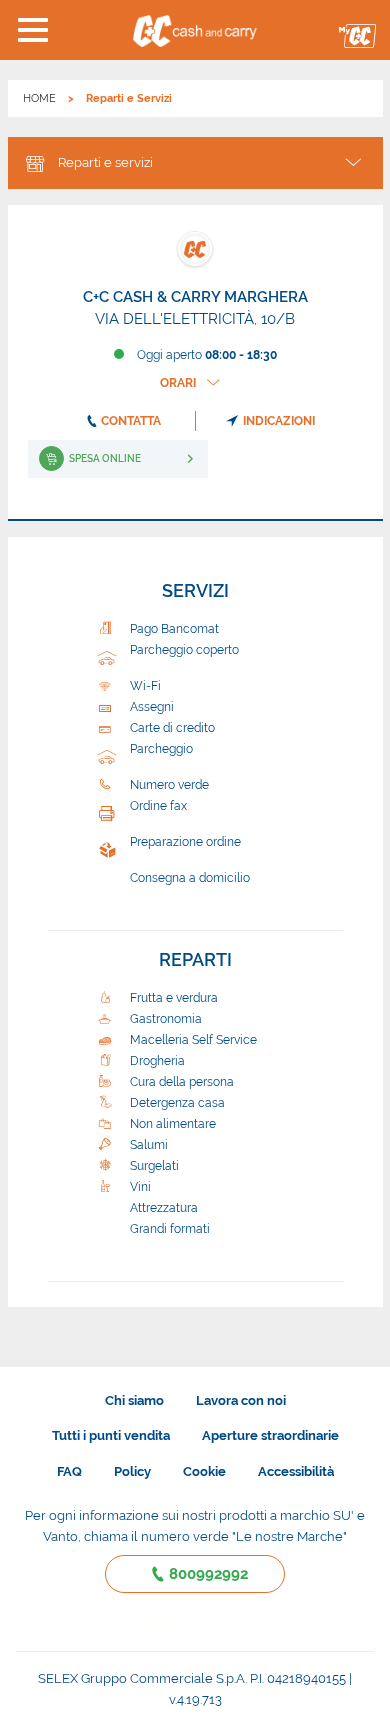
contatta (131, 421)
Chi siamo (134, 1400)
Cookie (204, 1471)
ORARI (178, 383)
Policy (132, 1471)
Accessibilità (296, 1471)
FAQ (69, 1471)
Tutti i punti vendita (111, 1435)
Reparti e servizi (105, 162)
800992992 (208, 1574)
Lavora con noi (241, 1400)
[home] (195, 30)
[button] (32, 30)
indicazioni (279, 421)
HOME (39, 98)
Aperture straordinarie (270, 1435)
